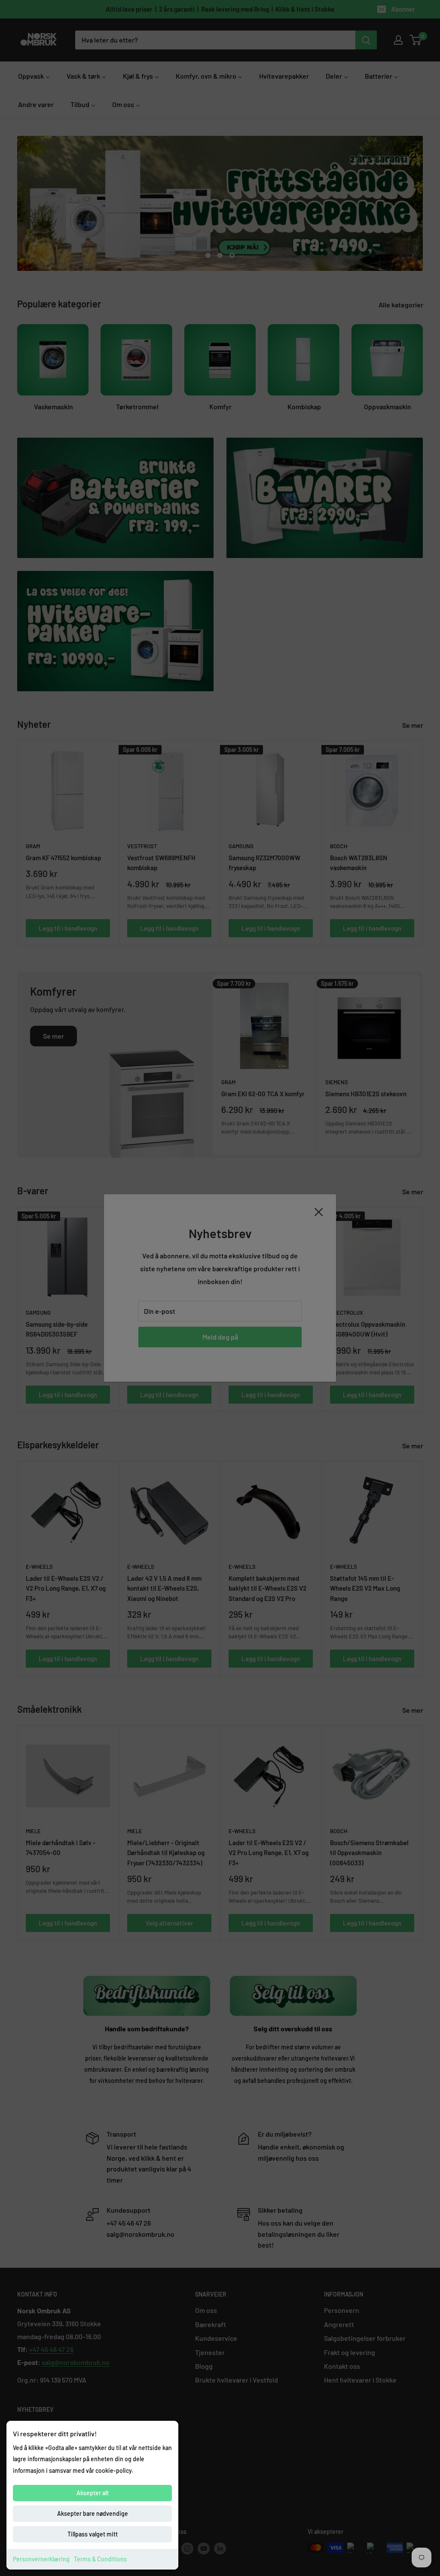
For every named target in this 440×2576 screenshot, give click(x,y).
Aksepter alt (93, 2493)
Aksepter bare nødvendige (93, 2513)
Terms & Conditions (100, 2559)
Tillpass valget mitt (93, 2534)
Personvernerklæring (41, 2559)
